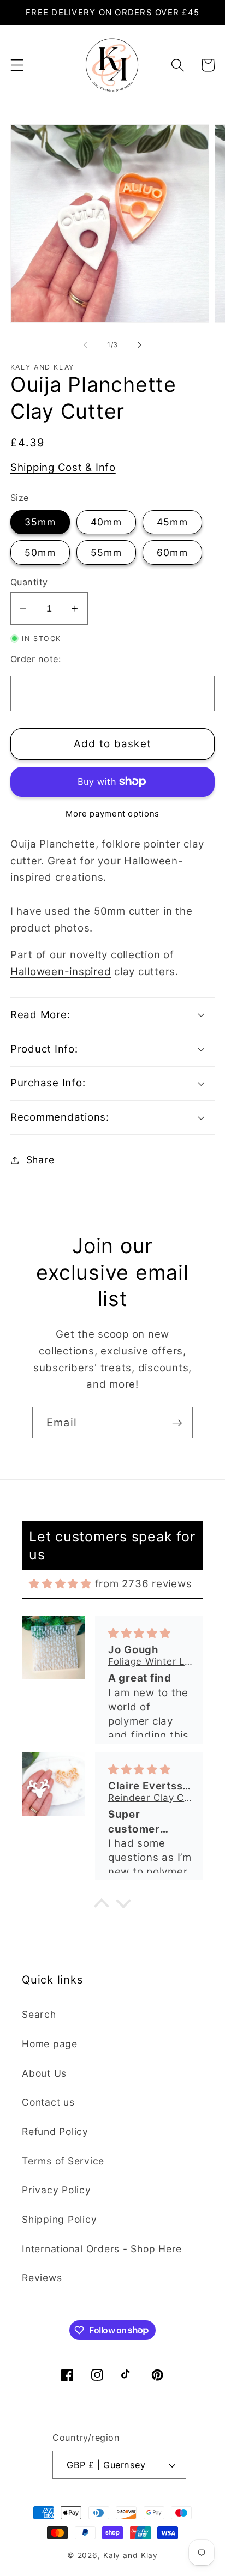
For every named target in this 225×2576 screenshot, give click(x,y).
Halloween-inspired (61, 972)
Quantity (29, 582)
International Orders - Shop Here (102, 2249)
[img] (60, 1584)
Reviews (42, 2278)
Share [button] (40, 1160)
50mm (40, 552)
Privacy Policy (57, 2190)
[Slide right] (140, 345)
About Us (44, 2073)
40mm (106, 522)
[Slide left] (86, 345)
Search (39, 2014)
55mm (106, 552)
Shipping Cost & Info (63, 467)
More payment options (112, 814)
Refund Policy (55, 2131)
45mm (172, 522)
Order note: (36, 659)
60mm (172, 552)
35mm (40, 522)
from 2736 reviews (144, 1584)
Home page (50, 2044)
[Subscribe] (177, 1423)
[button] (17, 65)
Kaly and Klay (131, 2555)
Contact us (48, 2102)
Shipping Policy (59, 2219)
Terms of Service (63, 2161)
